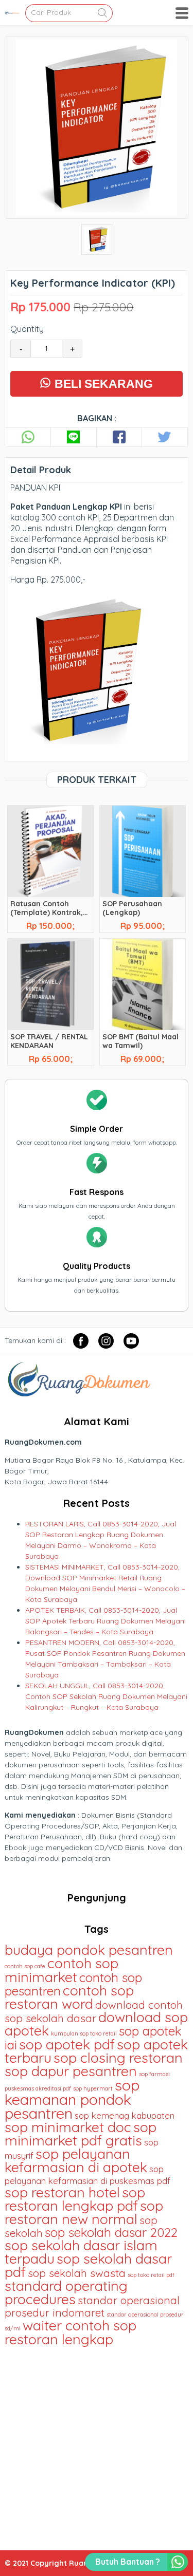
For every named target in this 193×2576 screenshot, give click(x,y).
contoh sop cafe (25, 1966)
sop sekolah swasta (77, 2273)
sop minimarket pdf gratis (81, 2134)
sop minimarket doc (68, 2127)
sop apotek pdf (67, 2044)
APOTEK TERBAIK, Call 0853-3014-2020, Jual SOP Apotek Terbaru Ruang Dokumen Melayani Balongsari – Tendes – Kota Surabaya (106, 1621)
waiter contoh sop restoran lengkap (71, 2332)
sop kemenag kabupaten (125, 2115)
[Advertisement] (97, 2444)
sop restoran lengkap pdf (75, 2199)
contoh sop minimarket (62, 1970)
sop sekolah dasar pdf (88, 2265)
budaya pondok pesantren (89, 1950)
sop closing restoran (118, 2058)
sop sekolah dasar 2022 (111, 2232)
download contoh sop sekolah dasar (94, 2011)
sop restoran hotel (62, 2192)
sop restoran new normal (84, 2212)
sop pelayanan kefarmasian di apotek (76, 2160)
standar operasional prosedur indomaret (92, 2306)
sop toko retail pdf (151, 2275)
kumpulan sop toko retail (84, 2033)
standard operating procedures (66, 2292)
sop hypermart (93, 2088)
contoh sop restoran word (69, 1997)
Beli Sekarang (102, 384)
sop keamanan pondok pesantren (72, 2099)
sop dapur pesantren (71, 2071)
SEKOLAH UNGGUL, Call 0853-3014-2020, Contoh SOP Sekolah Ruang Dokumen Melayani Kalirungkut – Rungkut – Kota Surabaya (106, 1696)
